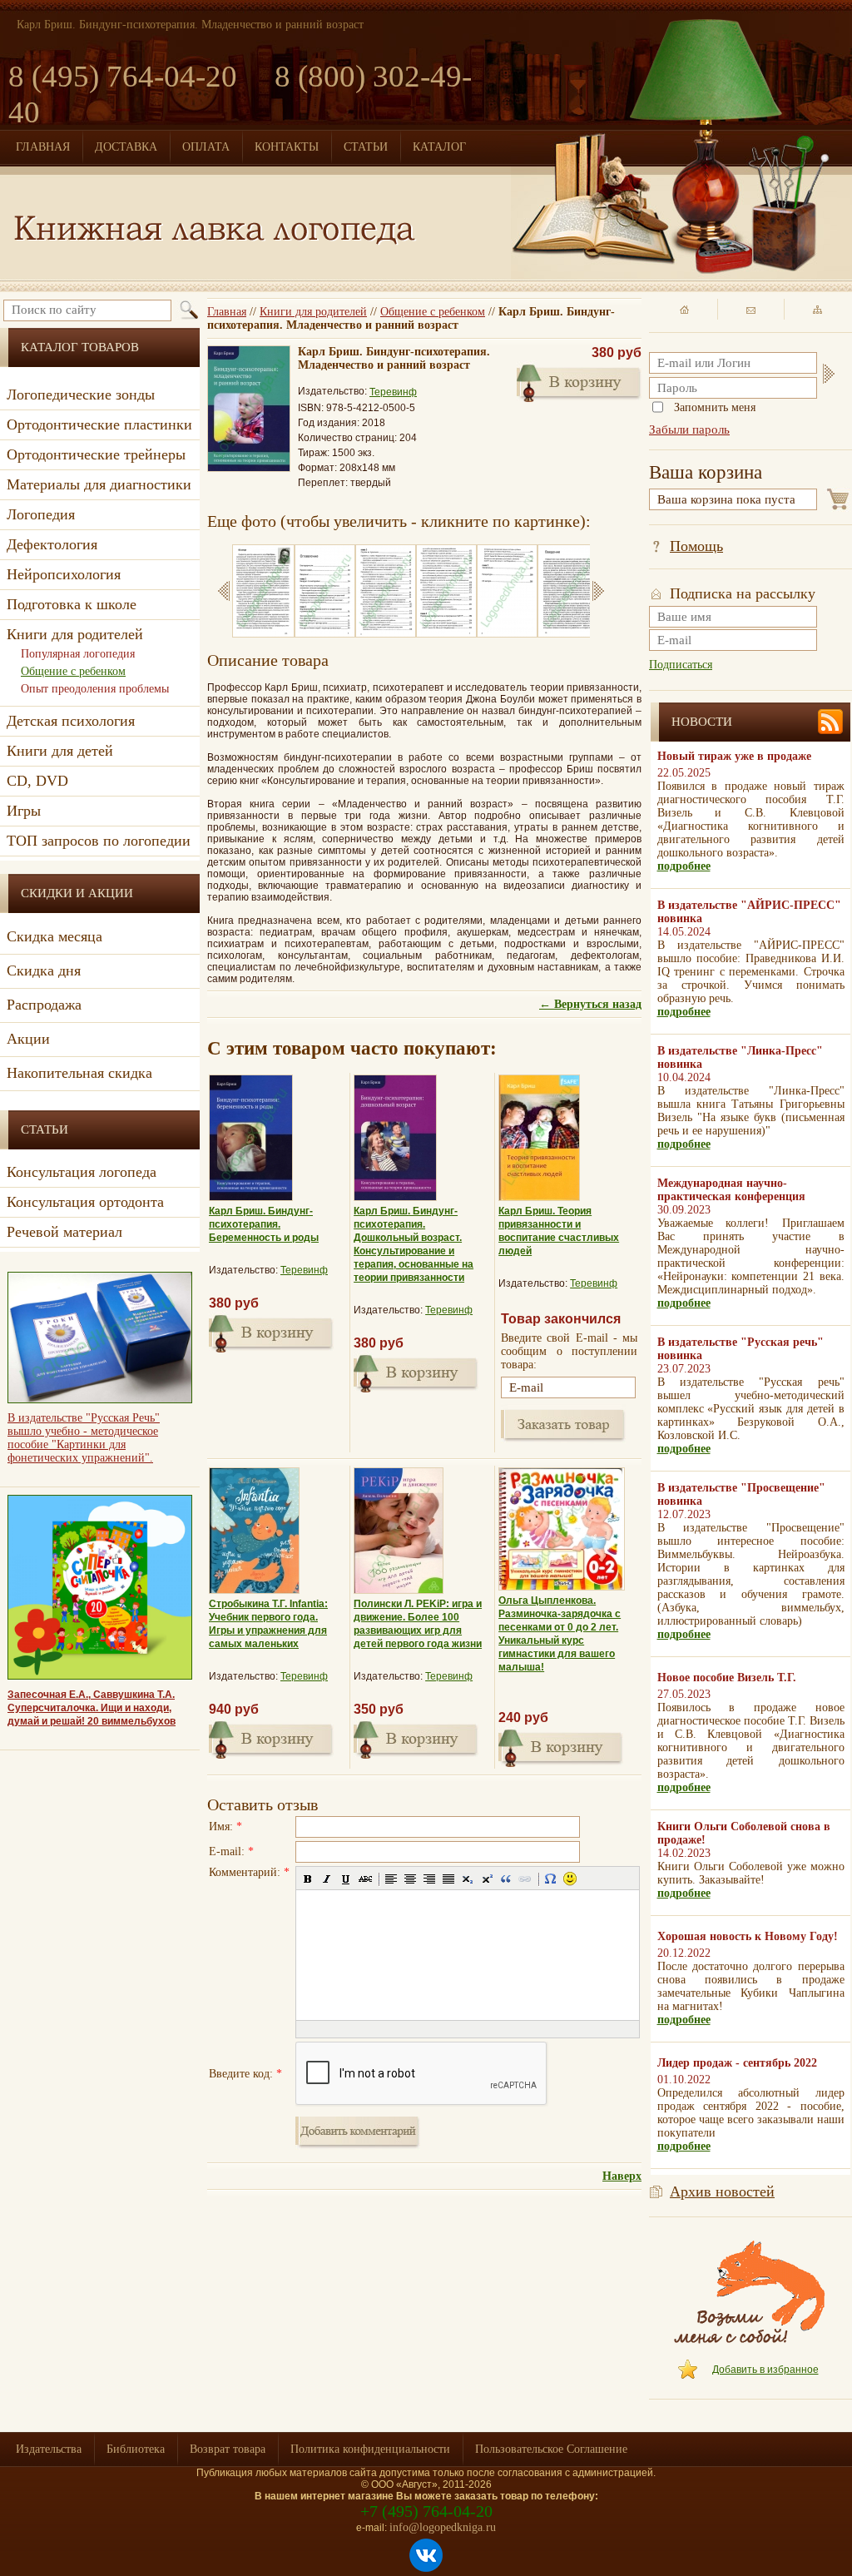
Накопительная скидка (79, 1073)
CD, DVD (37, 781)
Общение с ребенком (433, 312)
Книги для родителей (313, 312)
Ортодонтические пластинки (99, 424)
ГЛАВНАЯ (43, 147)
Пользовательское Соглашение (551, 2449)
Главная (227, 312)
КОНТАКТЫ (287, 147)
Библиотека (136, 2449)
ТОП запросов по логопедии (99, 841)
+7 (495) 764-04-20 (426, 2511)
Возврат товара (228, 2449)
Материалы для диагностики (99, 484)
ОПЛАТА (206, 147)
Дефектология (52, 544)
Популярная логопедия (78, 654)
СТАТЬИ (366, 147)
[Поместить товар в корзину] (271, 1332)
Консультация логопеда (82, 1172)
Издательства (49, 2449)
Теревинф (393, 392)
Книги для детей (60, 751)
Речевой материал (64, 1232)
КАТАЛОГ (439, 147)
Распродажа (44, 1005)
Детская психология (71, 721)
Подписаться (681, 665)
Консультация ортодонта (85, 1202)
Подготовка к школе (72, 604)
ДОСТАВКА (126, 147)
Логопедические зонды (81, 395)
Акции (28, 1039)
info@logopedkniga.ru (443, 2527)
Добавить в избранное (765, 2370)
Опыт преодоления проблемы (95, 689)
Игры (24, 811)
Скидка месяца (54, 936)
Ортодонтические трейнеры (96, 454)
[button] (308, 1879)
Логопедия (41, 514)
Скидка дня (44, 970)
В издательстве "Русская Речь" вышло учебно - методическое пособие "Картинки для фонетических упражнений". (84, 1438)
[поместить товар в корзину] (579, 381)
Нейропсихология (64, 574)
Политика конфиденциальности (370, 2449)
